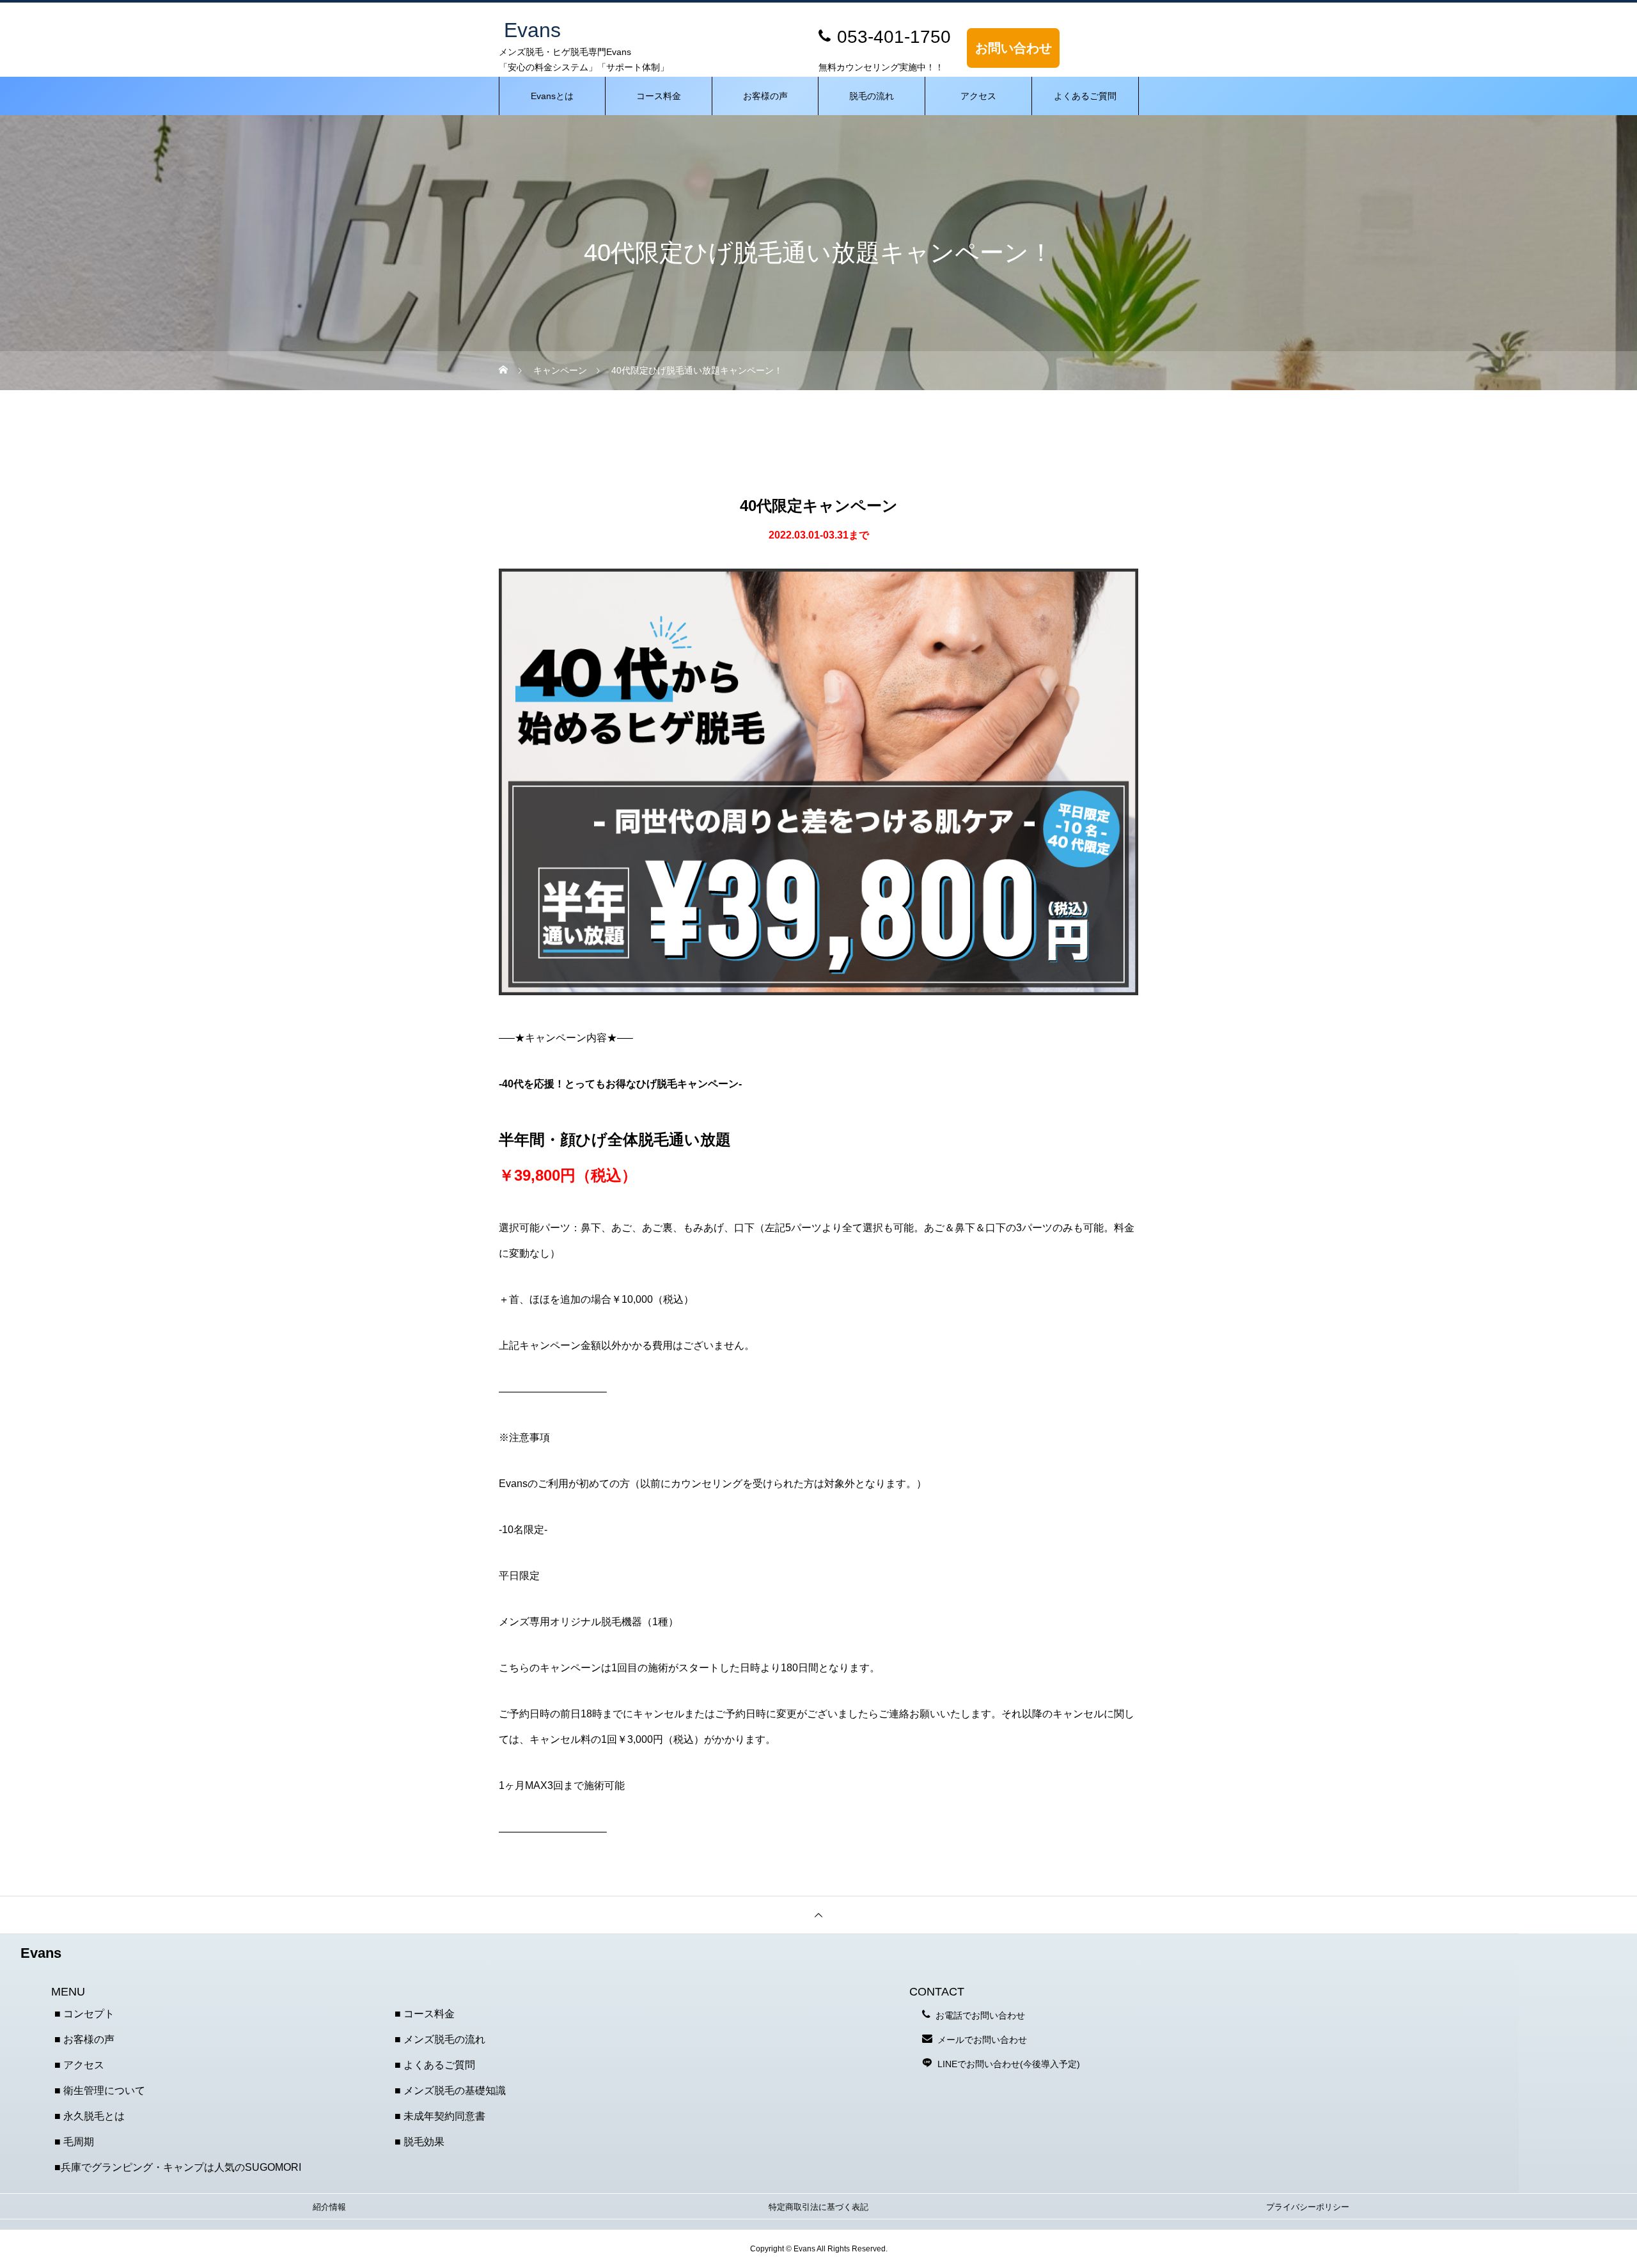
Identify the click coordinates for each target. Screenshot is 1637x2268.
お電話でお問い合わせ (980, 2015)
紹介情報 (329, 2207)
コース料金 (659, 96)
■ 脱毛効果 (419, 2142)
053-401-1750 (894, 37)
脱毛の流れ (872, 96)
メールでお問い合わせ (982, 2040)
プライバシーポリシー (1308, 2207)
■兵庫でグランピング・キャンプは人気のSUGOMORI (178, 2167)
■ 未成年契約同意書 (440, 2116)
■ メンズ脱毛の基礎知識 (450, 2091)
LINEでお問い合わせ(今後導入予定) (1009, 2064)
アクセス (978, 96)
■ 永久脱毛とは (90, 2116)
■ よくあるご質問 (435, 2065)
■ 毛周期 (74, 2142)
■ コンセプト (84, 2014)
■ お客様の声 (84, 2039)
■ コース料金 (425, 2014)
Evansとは (552, 96)
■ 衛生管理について (100, 2091)
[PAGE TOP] (818, 1915)
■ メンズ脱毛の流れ (440, 2039)
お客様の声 (765, 96)
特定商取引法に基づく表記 (818, 2207)
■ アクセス (79, 2065)
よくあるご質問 (1085, 96)
